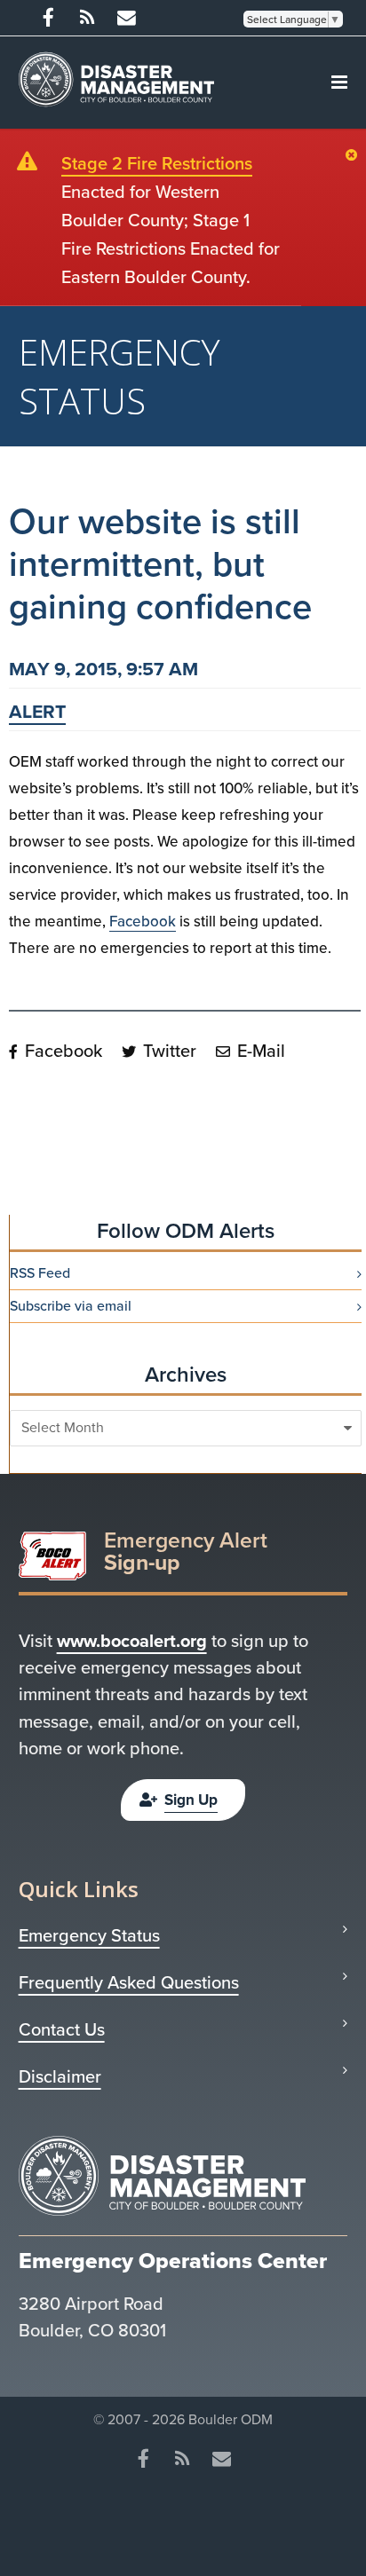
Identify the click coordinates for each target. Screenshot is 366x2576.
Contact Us (62, 2029)
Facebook (143, 922)
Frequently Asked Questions (129, 1982)
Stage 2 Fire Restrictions (157, 163)
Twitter (167, 1051)
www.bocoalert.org (132, 1641)
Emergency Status (89, 1935)
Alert (37, 711)
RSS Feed (40, 1273)
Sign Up (191, 1800)
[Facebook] (48, 18)
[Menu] (339, 83)
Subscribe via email (71, 1306)
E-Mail (259, 1051)
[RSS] (87, 18)
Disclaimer (60, 2076)
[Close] (356, 156)
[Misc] (126, 18)
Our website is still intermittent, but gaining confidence (160, 564)
